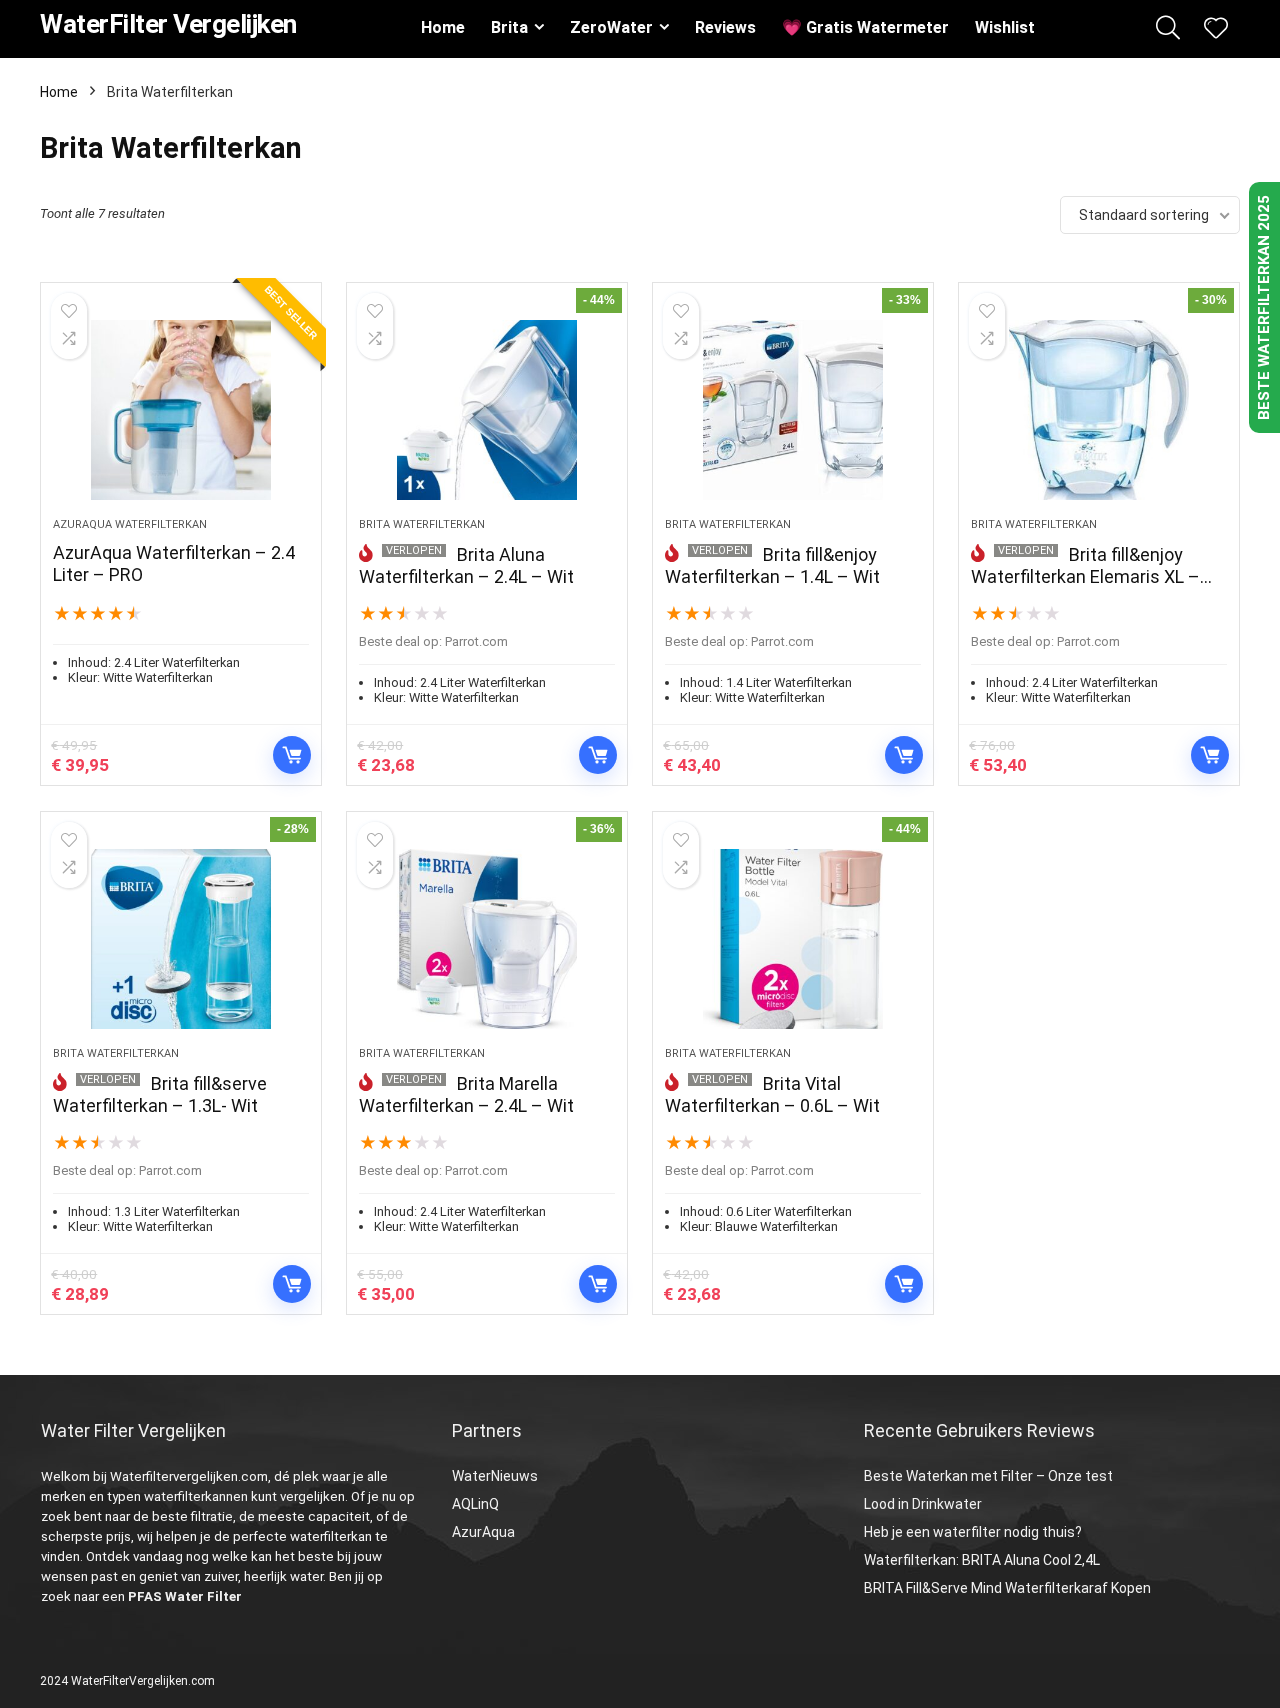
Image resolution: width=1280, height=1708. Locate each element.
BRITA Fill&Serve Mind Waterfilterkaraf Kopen (1007, 1588)
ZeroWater (611, 27)
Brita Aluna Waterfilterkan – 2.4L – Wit (466, 565)
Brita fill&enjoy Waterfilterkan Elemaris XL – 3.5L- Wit (1085, 576)
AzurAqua (483, 1532)
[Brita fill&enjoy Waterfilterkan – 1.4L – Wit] (793, 410)
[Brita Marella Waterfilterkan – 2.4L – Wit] (487, 939)
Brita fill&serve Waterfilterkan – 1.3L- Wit (160, 1094)
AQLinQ (475, 1504)
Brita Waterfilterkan (422, 524)
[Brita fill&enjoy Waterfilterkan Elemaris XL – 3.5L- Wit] (1099, 410)
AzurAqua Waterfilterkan (130, 524)
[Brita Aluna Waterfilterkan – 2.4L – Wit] (487, 410)
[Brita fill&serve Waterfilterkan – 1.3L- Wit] (181, 939)
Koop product (292, 755)
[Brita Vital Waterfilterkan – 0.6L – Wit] (793, 939)
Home (443, 27)
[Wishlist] (1216, 30)
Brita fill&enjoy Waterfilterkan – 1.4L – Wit (772, 565)
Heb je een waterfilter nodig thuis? (973, 1532)
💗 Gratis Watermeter (865, 27)
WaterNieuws (495, 1476)
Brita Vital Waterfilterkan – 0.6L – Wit (772, 1094)
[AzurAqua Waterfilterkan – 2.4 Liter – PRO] (181, 410)
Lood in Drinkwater (923, 1504)
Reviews (725, 27)
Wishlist (1005, 27)
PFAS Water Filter (185, 1596)
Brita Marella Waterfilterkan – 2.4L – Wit (466, 1094)
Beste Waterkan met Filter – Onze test (988, 1476)
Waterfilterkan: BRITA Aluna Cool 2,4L (982, 1560)
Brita (509, 27)
